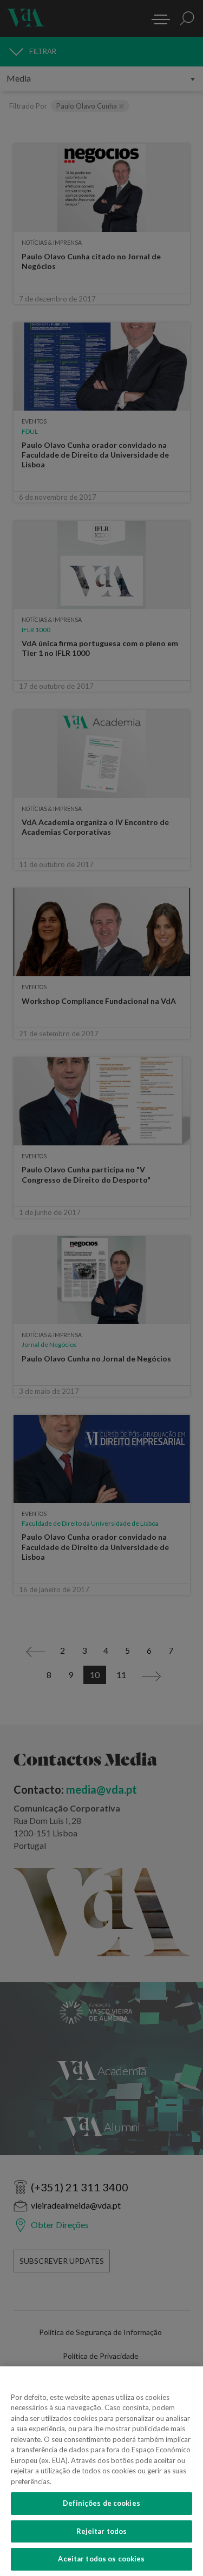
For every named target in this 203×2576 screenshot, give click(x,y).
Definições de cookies (101, 2503)
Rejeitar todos (102, 2531)
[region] (101, 2471)
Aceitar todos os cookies (101, 2559)
